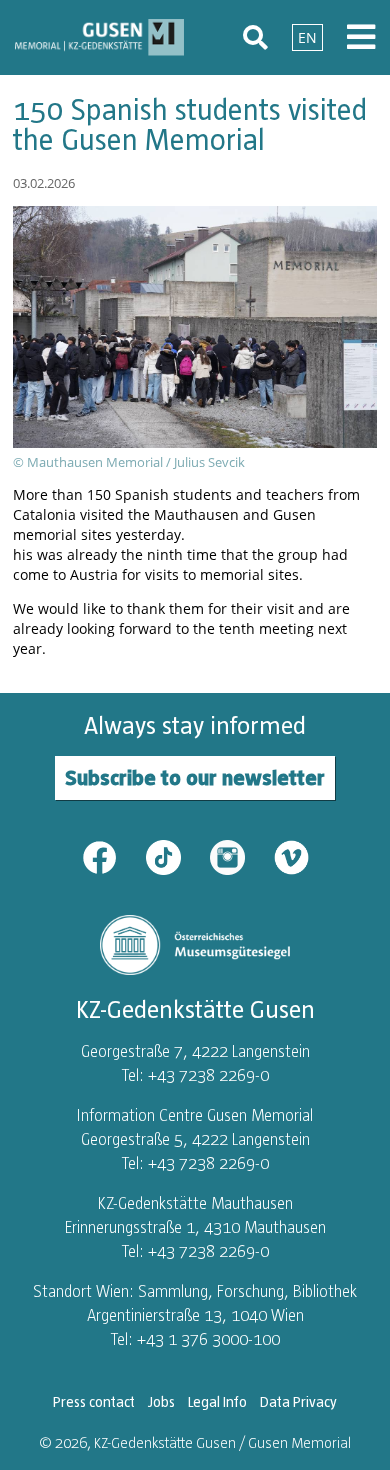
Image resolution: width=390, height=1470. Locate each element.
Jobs (161, 1402)
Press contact (94, 1402)
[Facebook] (112, 856)
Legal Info (217, 1402)
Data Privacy (298, 1402)
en (307, 37)
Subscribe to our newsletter (195, 777)
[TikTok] (176, 856)
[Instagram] (240, 856)
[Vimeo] (291, 856)
